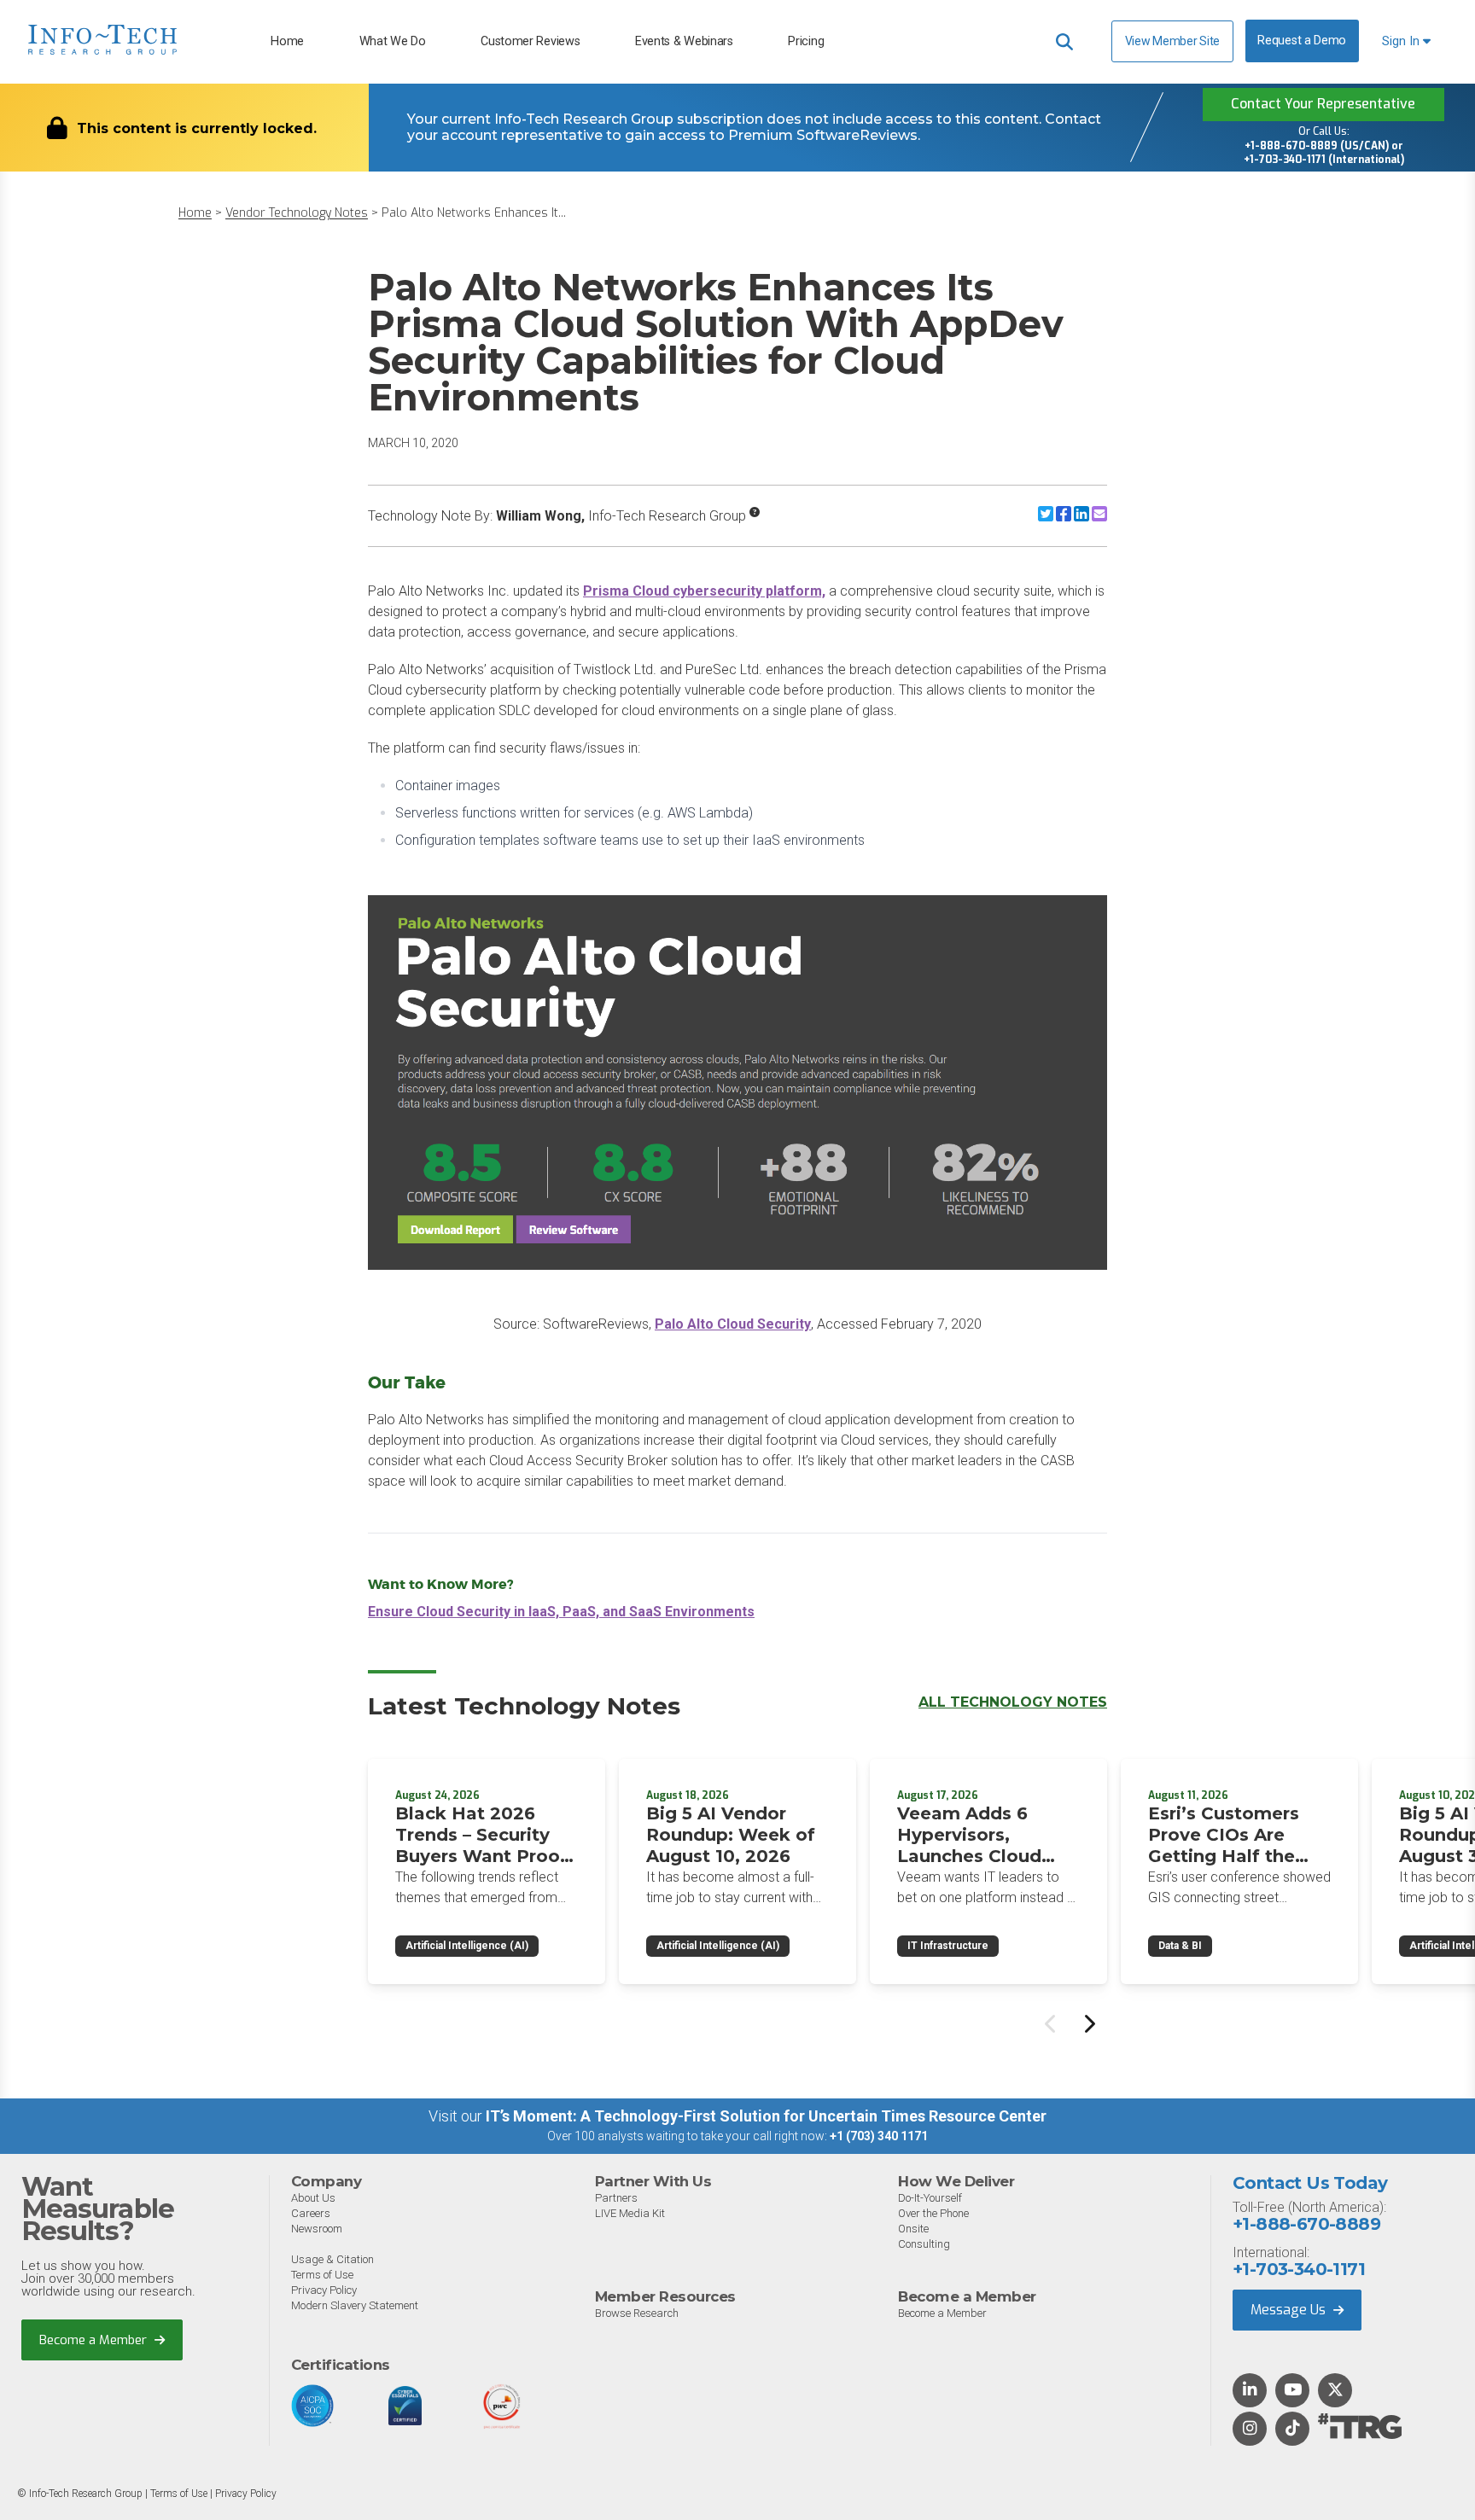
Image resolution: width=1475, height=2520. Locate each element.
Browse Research (637, 2313)
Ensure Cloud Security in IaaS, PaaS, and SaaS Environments (561, 1612)
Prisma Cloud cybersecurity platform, (704, 591)
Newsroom (317, 2229)
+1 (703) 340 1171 (879, 2136)
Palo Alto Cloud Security (733, 1324)
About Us (313, 2198)
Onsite (913, 2229)
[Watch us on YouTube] (1293, 2391)
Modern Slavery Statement (355, 2305)
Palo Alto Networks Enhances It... (474, 213)
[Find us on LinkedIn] (1250, 2391)
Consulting (924, 2244)
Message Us (1290, 2310)
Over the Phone (933, 2213)
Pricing (806, 41)
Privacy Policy (324, 2290)
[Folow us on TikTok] (1292, 2430)
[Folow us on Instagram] (1250, 2430)
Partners (616, 2198)
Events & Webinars (684, 41)
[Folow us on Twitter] (1335, 2391)
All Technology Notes (1013, 1702)
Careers (311, 2213)
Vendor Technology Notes (297, 213)
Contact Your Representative (1323, 104)
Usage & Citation (332, 2259)
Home (287, 41)
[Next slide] (1088, 2023)
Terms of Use (322, 2275)
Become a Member (95, 2340)
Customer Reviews (530, 41)
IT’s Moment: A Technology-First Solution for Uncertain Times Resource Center (766, 2116)
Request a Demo (1302, 41)
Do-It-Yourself (930, 2198)
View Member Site (1172, 41)
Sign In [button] (1402, 41)
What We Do (393, 41)
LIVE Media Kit (630, 2213)
